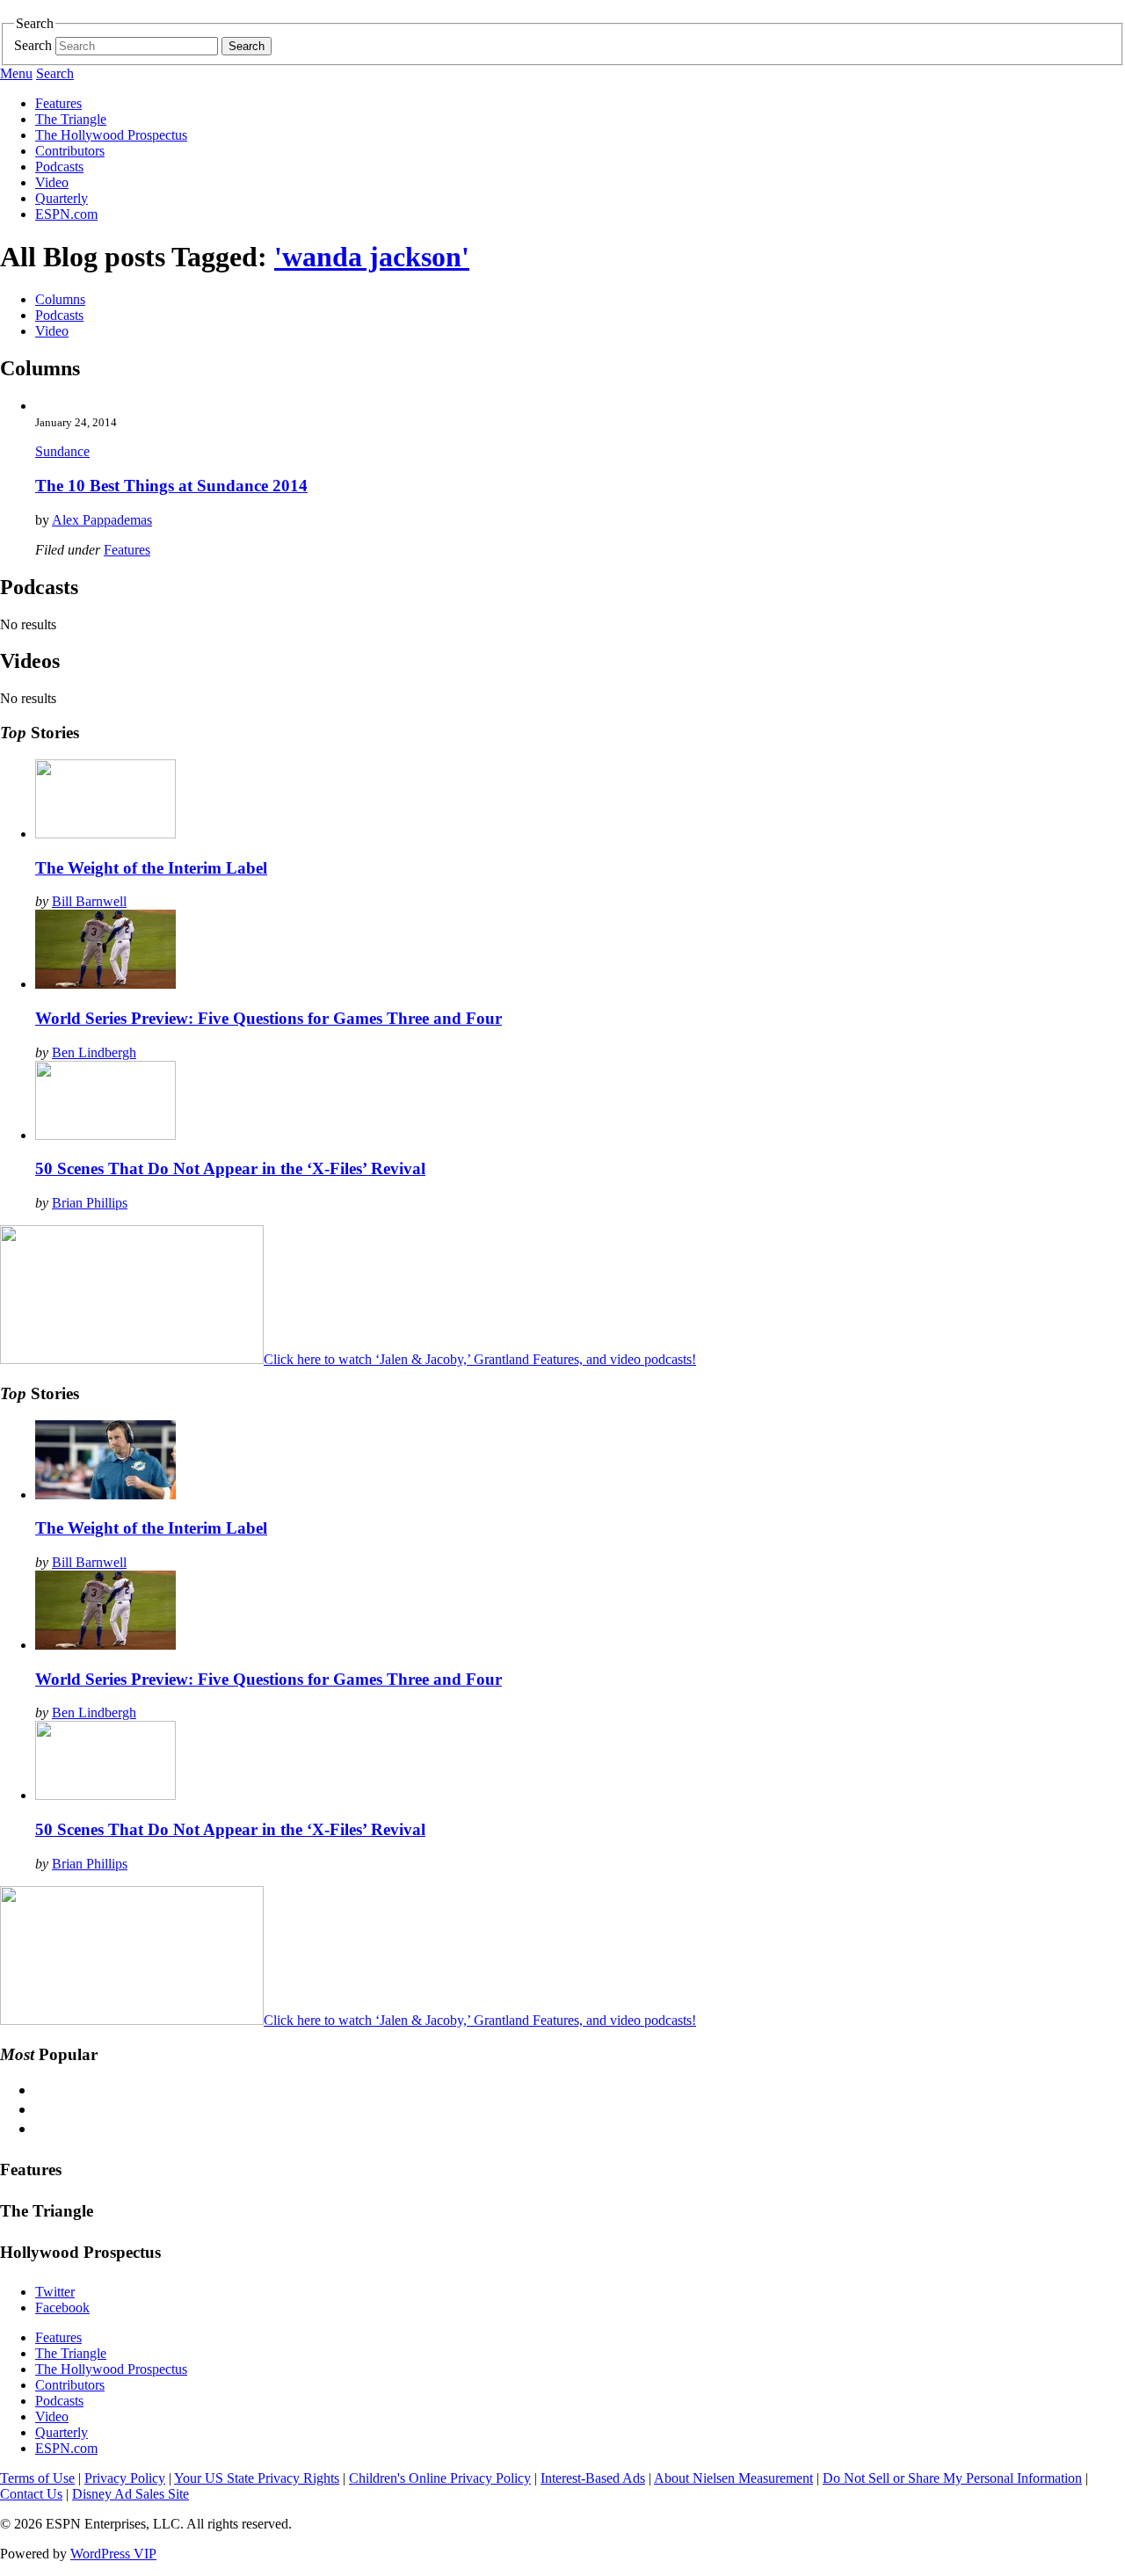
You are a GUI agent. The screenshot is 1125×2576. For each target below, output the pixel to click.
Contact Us (31, 2494)
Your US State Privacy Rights (257, 2478)
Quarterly (62, 198)
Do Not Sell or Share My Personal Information (952, 2478)
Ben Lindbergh (94, 1052)
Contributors (70, 151)
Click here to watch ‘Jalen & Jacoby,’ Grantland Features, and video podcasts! (480, 1359)
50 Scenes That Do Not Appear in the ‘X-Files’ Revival (230, 1168)
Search (33, 45)
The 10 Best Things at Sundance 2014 (171, 486)
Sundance (62, 451)
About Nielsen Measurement (733, 2478)
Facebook (62, 2308)
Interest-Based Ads (593, 2478)
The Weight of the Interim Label (151, 868)
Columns (60, 299)
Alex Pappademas (102, 520)
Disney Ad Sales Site (131, 2494)
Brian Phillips (90, 1203)
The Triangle (71, 119)
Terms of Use (37, 2478)
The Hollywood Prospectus (111, 135)
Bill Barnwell (89, 901)
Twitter (55, 2292)
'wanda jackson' (372, 257)
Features (58, 103)
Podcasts (59, 167)
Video (52, 182)
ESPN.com (66, 214)
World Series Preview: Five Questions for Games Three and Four (269, 1018)
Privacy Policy (125, 2478)
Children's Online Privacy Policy (440, 2478)
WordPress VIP (113, 2554)
